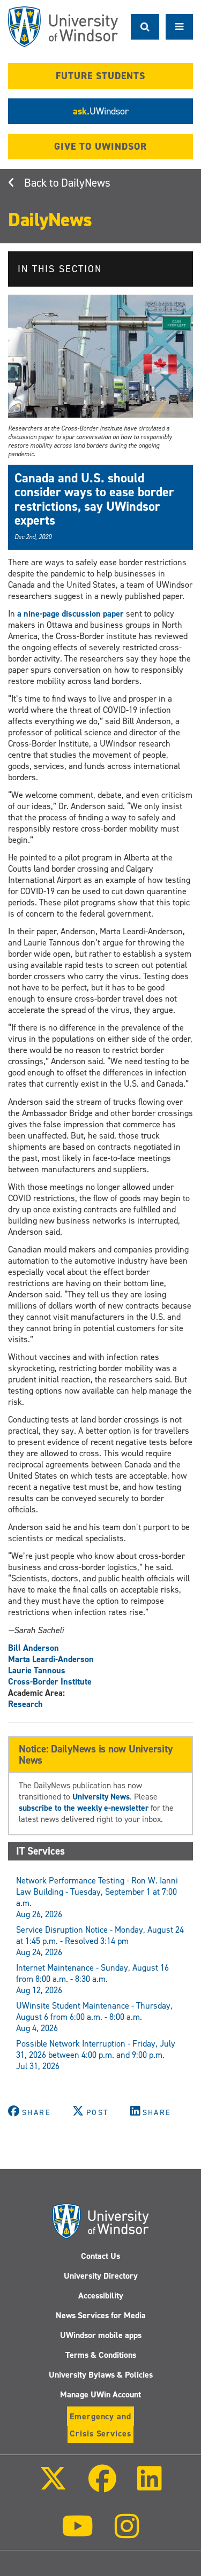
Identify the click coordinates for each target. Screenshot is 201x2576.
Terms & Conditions (101, 2355)
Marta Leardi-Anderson (51, 1659)
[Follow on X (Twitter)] (53, 2486)
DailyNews (86, 183)
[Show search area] (145, 27)
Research (25, 1704)
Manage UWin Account (100, 2394)
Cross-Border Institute (50, 1682)
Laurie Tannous (37, 1670)
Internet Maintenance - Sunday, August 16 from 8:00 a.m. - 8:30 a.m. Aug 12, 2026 (92, 1979)
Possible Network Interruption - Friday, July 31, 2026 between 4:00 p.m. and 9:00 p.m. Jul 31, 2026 (96, 2055)
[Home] (63, 27)
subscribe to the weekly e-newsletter (84, 1808)
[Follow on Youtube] (77, 2533)
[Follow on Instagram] (127, 2533)
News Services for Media (101, 2315)
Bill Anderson (33, 1648)
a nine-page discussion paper (70, 614)
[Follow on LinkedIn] (150, 2486)
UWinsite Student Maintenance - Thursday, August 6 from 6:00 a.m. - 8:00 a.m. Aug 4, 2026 (94, 2017)
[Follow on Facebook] (102, 2486)
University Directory (101, 2276)
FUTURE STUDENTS (100, 76)
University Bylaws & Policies (101, 2375)
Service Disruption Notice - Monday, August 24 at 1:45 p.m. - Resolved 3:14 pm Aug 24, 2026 (100, 1941)
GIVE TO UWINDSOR (100, 147)
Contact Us (100, 2256)
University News (101, 1797)
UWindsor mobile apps (101, 2335)
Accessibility (101, 2296)
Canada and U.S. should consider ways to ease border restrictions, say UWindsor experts (94, 499)
